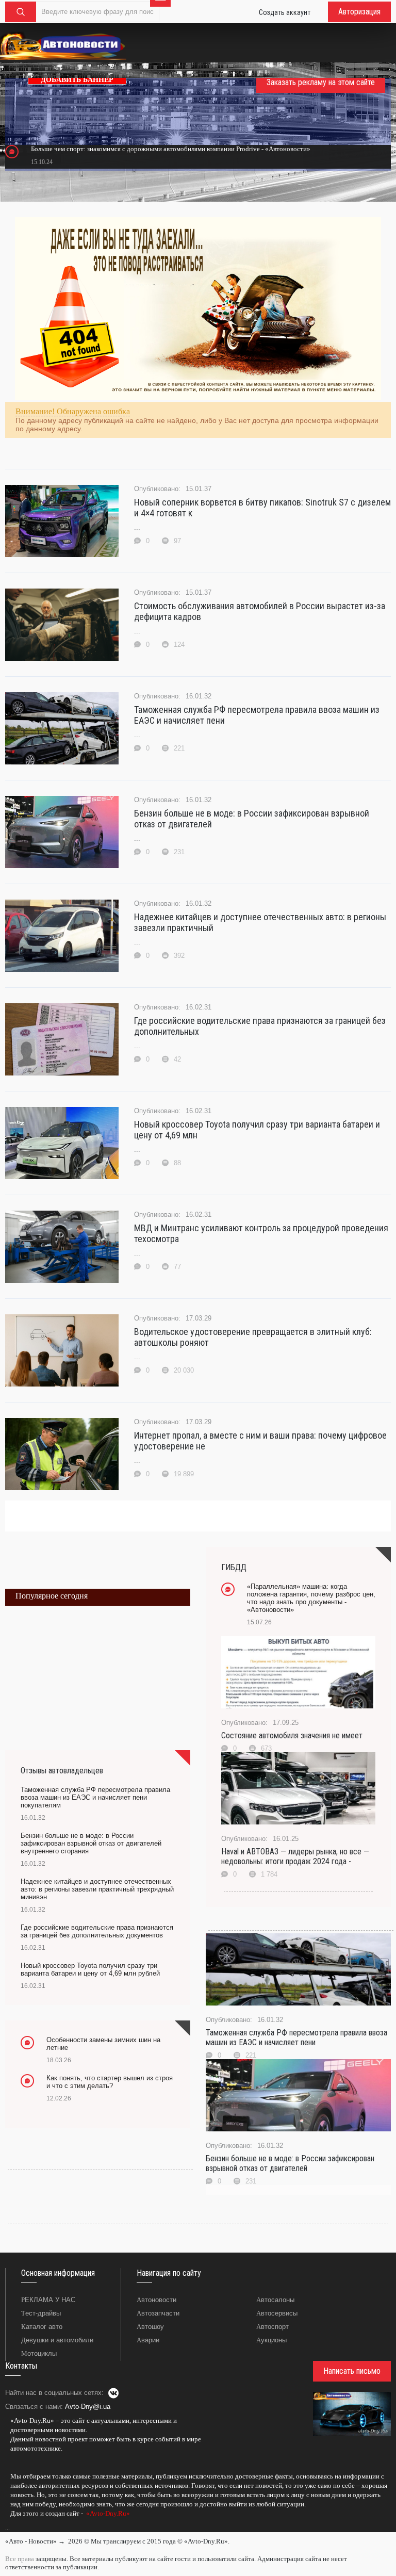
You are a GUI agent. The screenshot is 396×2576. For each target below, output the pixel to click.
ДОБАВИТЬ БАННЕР (77, 80)
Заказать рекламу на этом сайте (321, 82)
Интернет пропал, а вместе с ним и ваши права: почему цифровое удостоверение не (260, 1441)
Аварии (148, 2340)
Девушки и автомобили (57, 2340)
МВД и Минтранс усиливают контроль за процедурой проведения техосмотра (261, 1233)
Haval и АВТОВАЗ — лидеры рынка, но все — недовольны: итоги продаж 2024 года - (295, 1856)
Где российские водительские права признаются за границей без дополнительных (260, 1026)
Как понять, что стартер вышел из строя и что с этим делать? (110, 2082)
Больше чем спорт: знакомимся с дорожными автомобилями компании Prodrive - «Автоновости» (171, 149)
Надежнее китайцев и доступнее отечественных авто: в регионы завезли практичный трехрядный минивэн (97, 1889)
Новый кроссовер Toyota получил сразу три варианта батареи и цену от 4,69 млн (257, 1130)
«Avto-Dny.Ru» (107, 2513)
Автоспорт (273, 2327)
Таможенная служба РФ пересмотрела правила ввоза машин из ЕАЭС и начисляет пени (257, 715)
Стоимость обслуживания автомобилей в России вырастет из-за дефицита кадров (260, 611)
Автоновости (156, 2300)
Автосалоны (275, 2300)
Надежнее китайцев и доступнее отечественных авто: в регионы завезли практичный (260, 922)
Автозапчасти (158, 2313)
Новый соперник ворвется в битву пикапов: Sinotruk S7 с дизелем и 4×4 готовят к (262, 508)
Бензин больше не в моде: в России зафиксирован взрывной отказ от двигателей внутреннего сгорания (91, 1843)
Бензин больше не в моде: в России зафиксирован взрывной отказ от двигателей (252, 819)
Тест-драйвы (41, 2313)
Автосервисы (277, 2313)
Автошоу (150, 2327)
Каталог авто (42, 2327)
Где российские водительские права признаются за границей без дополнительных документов (97, 1931)
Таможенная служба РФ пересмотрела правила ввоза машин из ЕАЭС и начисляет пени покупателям (95, 1797)
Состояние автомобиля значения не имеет (292, 1735)
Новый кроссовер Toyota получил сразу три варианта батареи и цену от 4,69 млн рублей (90, 1969)
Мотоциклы (39, 2353)
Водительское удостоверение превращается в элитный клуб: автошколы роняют (253, 1337)
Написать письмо (352, 2371)
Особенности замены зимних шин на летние (103, 2044)
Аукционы (271, 2340)
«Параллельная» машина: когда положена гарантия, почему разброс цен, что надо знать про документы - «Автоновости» (311, 1598)
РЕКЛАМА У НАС (48, 2300)
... (7, 2528)
